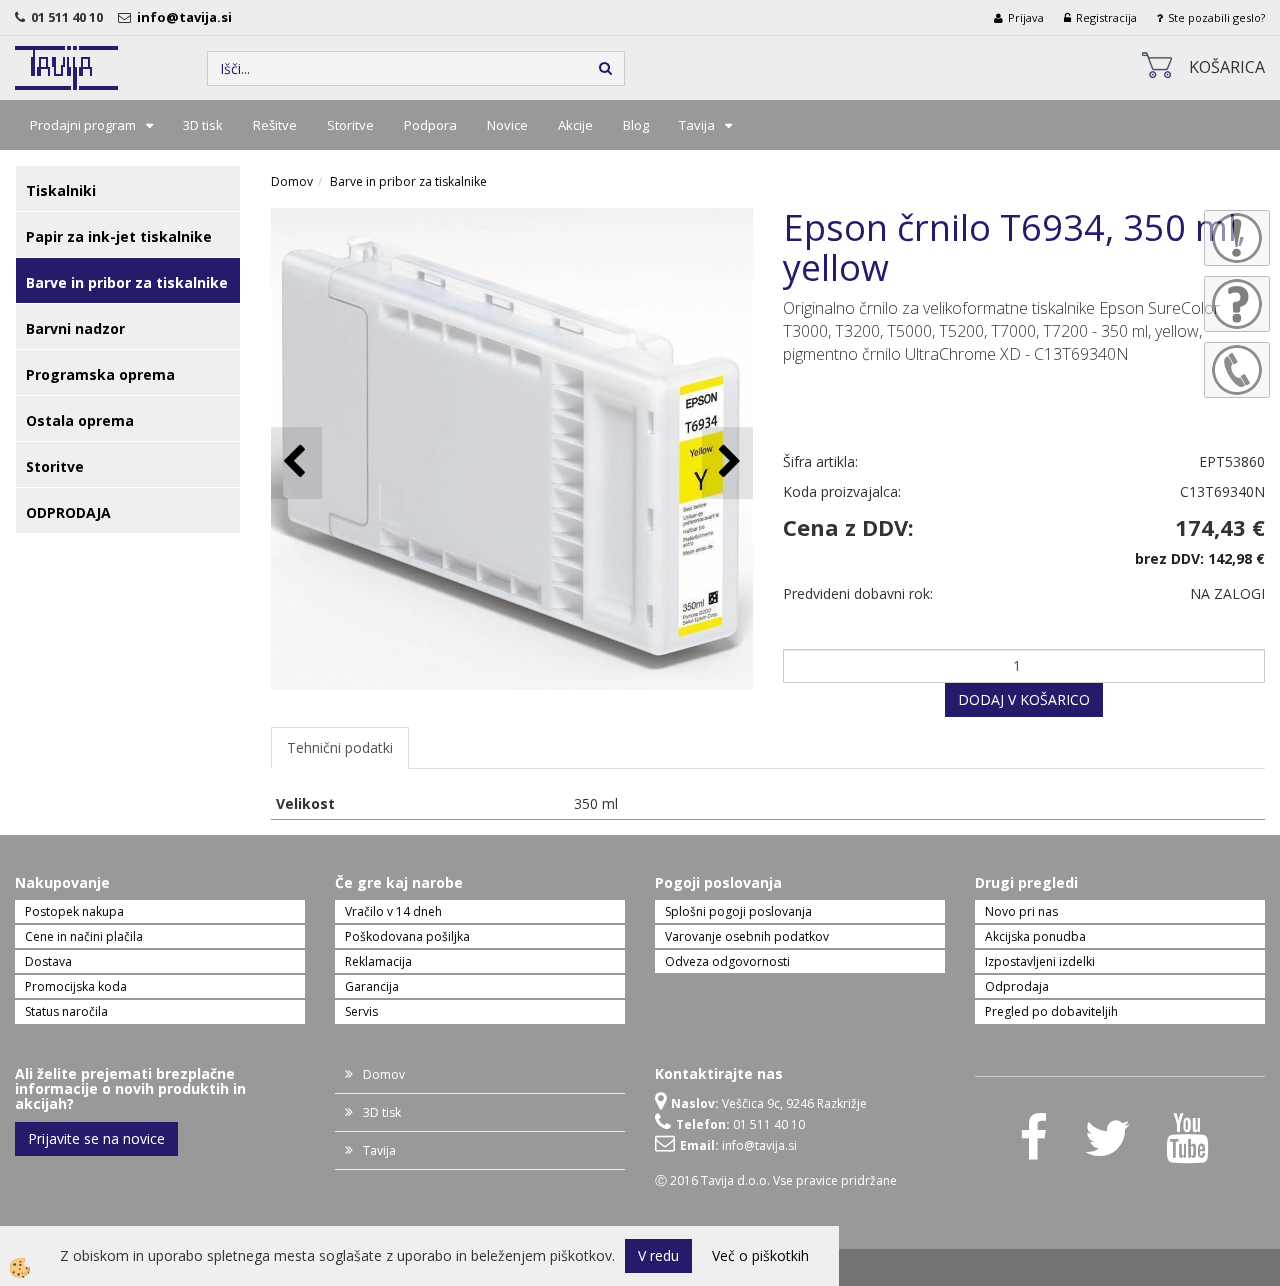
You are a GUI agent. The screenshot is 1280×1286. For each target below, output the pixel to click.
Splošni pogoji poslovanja (738, 911)
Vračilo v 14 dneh (393, 911)
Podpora (430, 125)
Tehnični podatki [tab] (340, 747)
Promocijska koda (76, 986)
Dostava (48, 961)
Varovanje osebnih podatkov (747, 936)
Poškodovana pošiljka (407, 936)
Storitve (350, 125)
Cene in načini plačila (84, 936)
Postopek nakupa (74, 911)
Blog (636, 125)
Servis (361, 1011)
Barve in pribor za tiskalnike (408, 181)
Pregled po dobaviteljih (1051, 1011)
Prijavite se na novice (96, 1138)
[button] (727, 462)
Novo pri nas (1021, 911)
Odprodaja (1017, 986)
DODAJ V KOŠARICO (1024, 699)
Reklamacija (378, 961)
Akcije (575, 125)
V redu (658, 1255)
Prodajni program (83, 125)
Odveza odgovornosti (727, 961)
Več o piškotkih (760, 1255)
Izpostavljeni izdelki (1040, 961)
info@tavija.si (187, 17)
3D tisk (203, 125)
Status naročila (66, 1011)
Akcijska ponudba (1035, 936)
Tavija (697, 125)
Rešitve (275, 125)
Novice (507, 125)
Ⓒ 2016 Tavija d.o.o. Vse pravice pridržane (776, 1180)
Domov (292, 181)
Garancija (372, 986)
